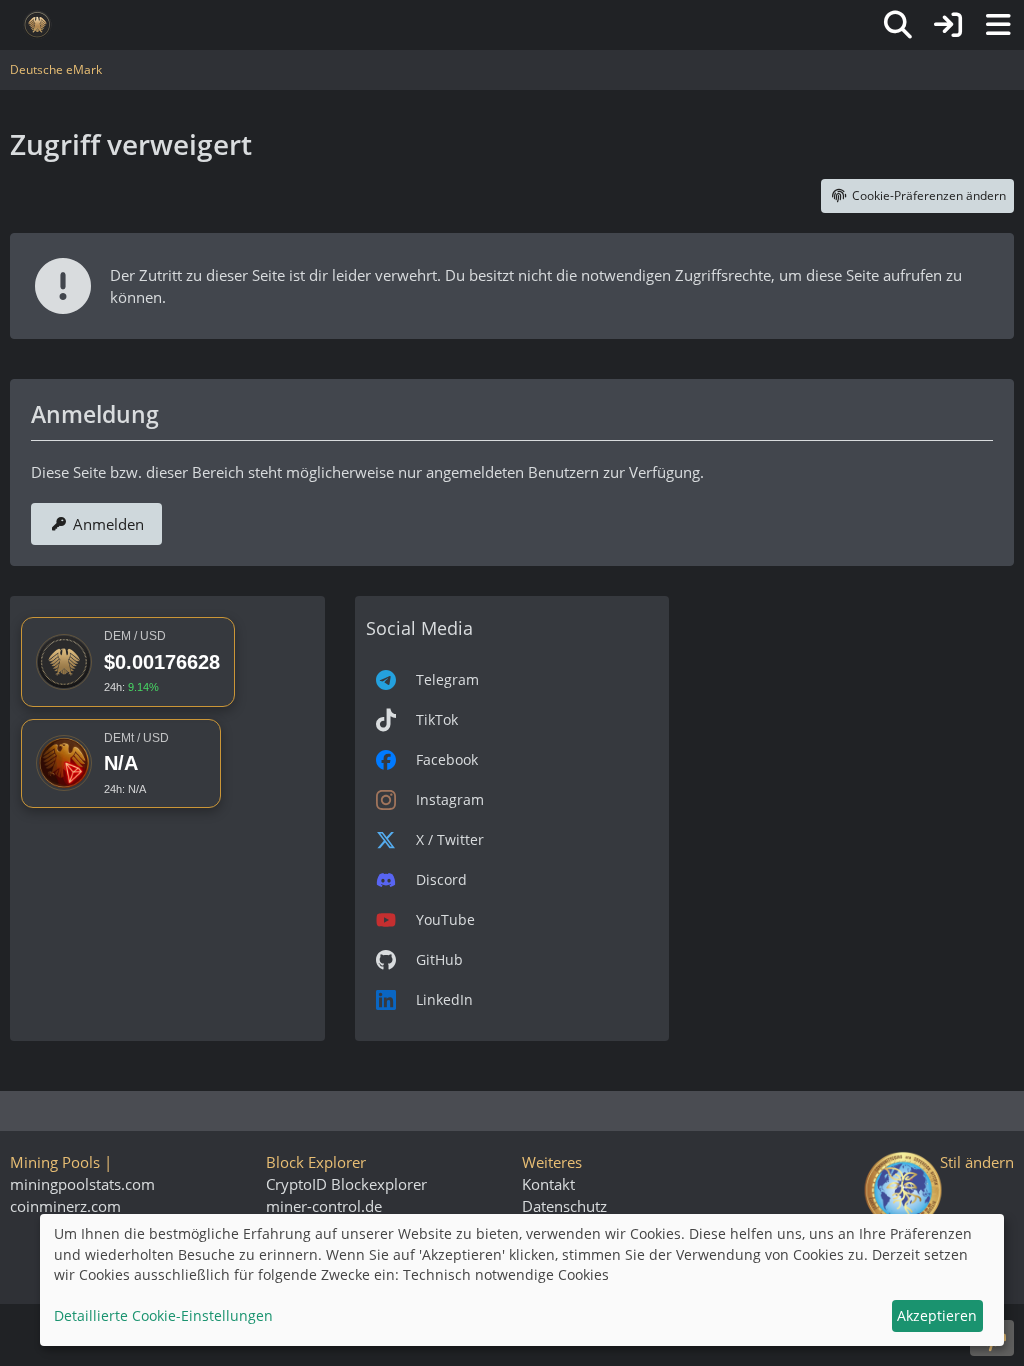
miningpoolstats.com (82, 1184)
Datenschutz (564, 1206)
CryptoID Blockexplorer (346, 1184)
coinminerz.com (65, 1206)
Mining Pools (55, 1162)
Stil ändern (977, 1162)
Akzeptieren (937, 1315)
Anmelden (108, 524)
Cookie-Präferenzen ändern (929, 195)
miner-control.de (324, 1206)
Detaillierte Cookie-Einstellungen (163, 1315)
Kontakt (548, 1184)
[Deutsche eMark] (37, 25)
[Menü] (998, 25)
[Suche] (898, 25)
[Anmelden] (948, 25)
